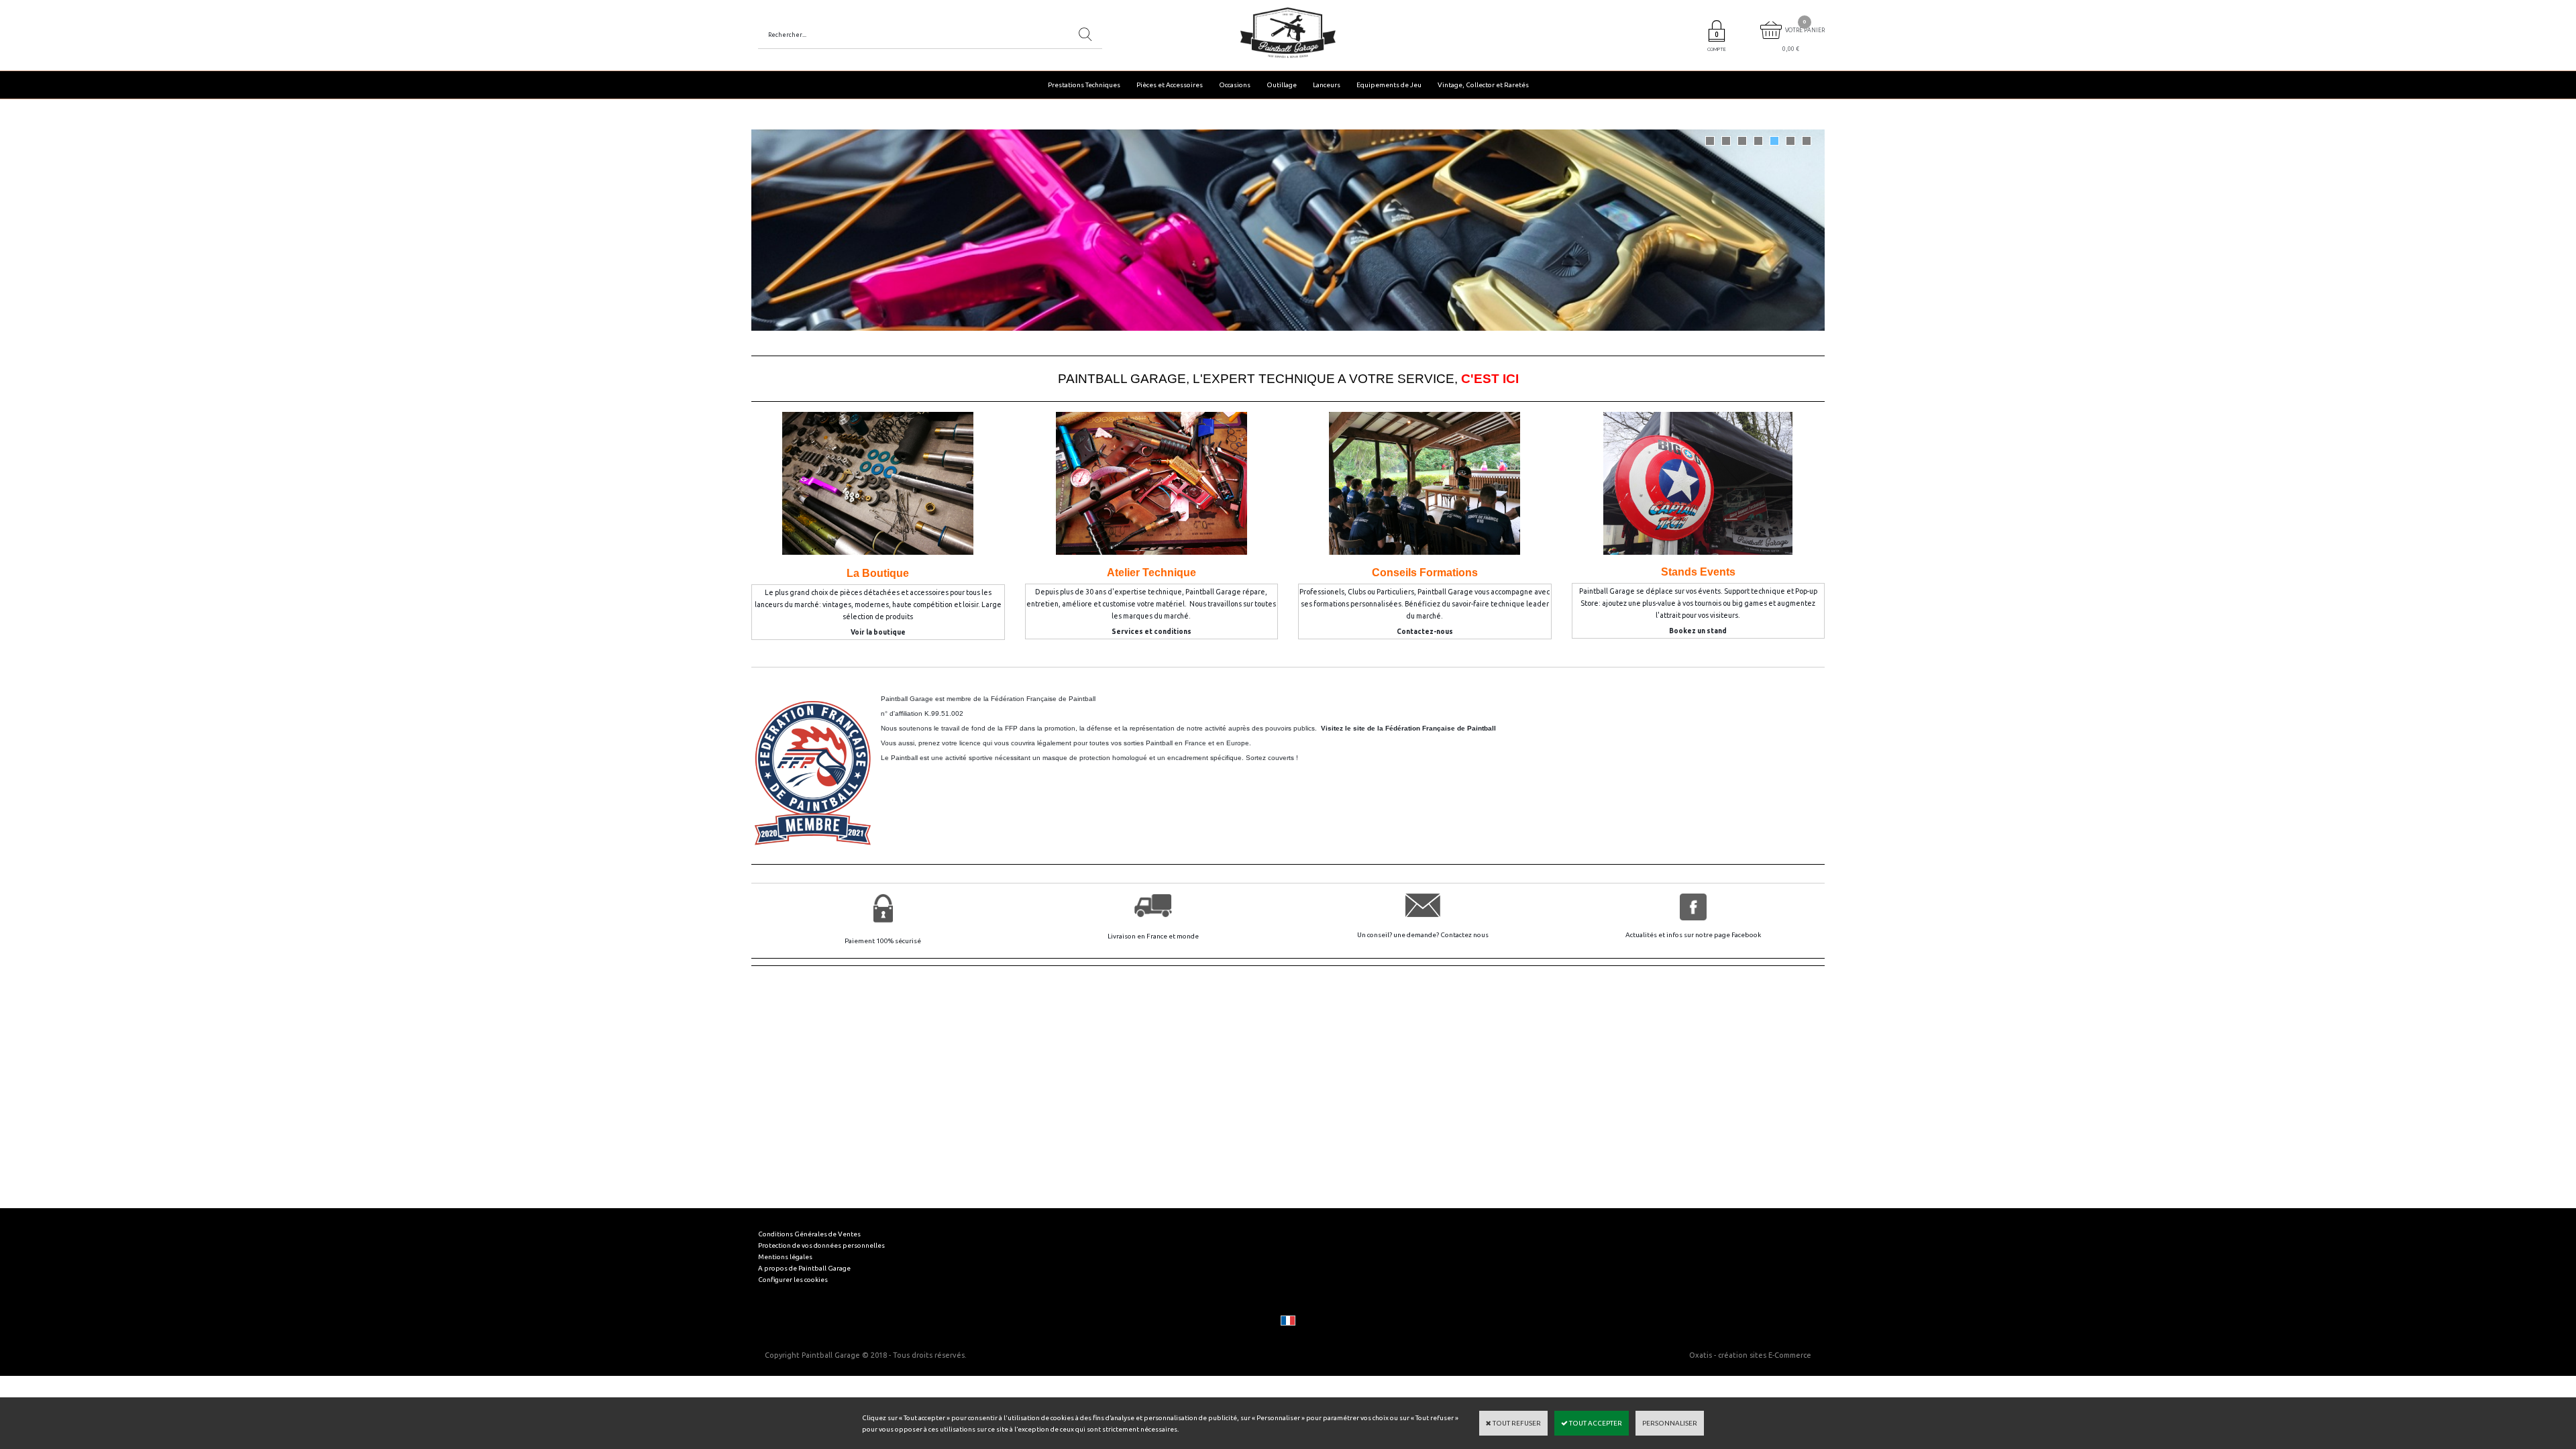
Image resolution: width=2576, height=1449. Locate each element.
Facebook (1746, 935)
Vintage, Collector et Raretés (1483, 85)
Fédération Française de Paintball (1043, 699)
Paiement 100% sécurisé (883, 941)
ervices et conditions (1154, 632)
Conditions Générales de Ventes (809, 1234)
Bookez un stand (1698, 631)
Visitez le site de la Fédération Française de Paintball (1408, 728)
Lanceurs (1327, 85)
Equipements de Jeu (1389, 85)
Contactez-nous (1425, 632)
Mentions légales (785, 1257)
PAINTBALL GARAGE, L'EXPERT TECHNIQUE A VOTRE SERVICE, (1288, 379)
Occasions (1235, 85)
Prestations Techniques (1084, 85)
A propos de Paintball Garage (804, 1268)
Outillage (1282, 85)
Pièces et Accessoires (1170, 85)
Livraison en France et (1142, 936)
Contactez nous (1464, 935)
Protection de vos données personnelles (821, 1245)
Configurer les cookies (793, 1280)
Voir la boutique (878, 632)
